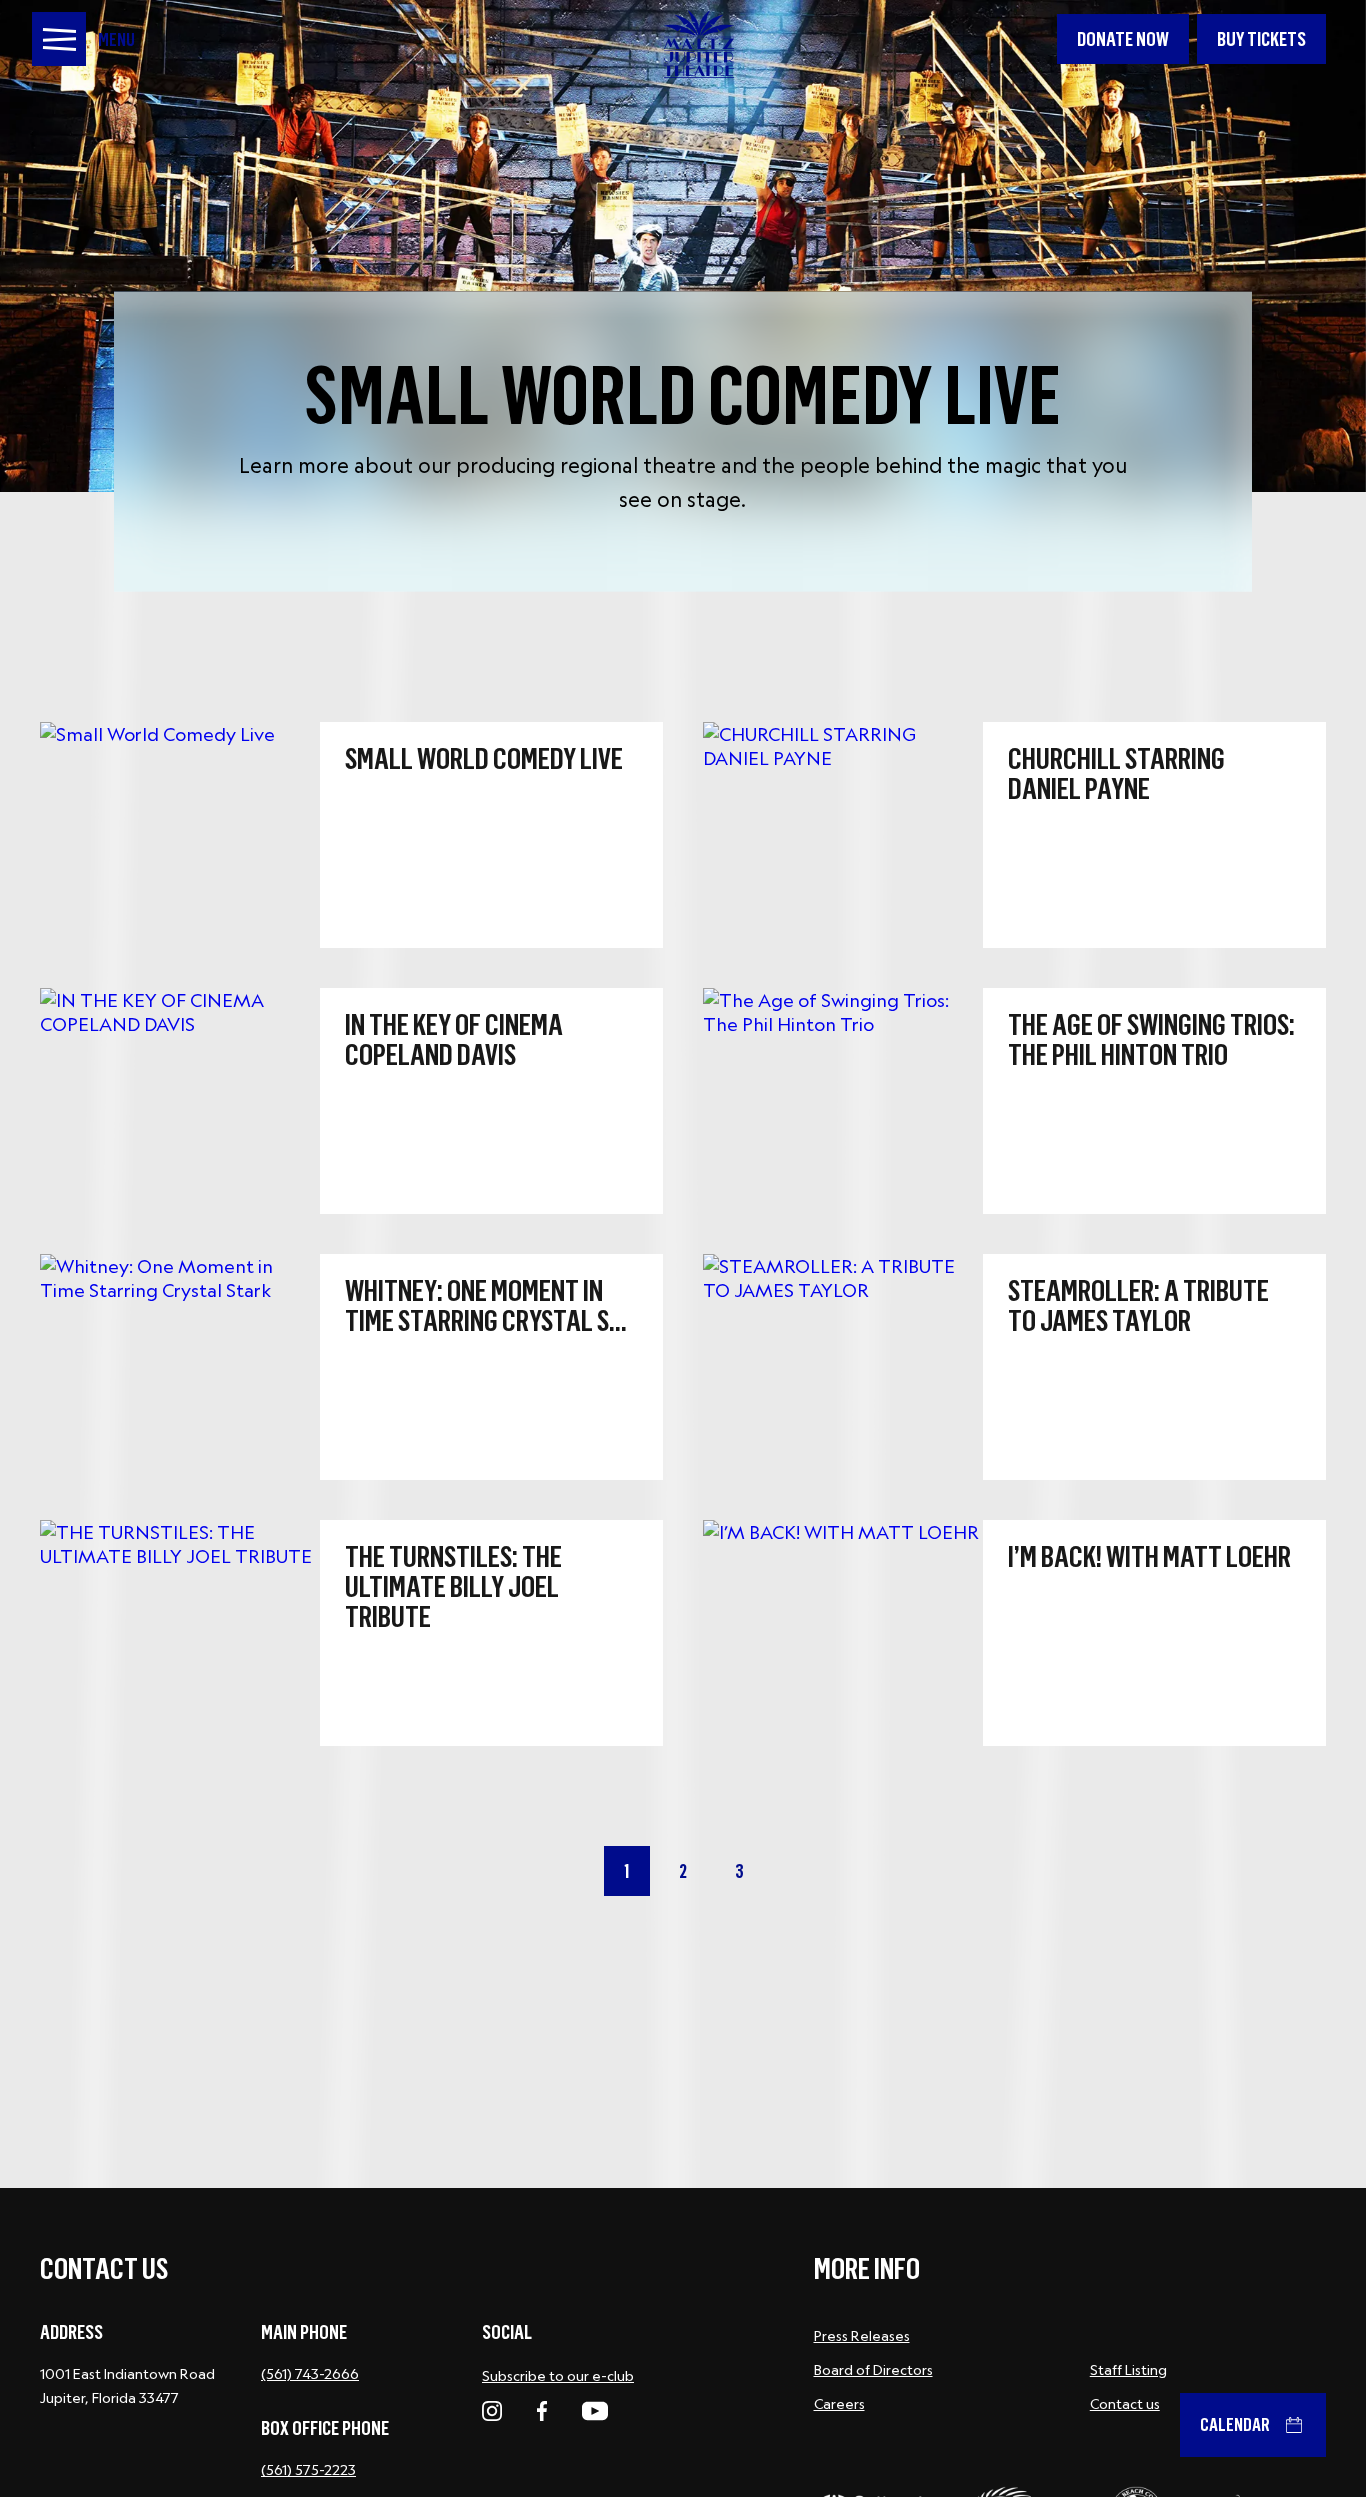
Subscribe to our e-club (558, 2376)
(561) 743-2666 (310, 2374)
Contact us (1125, 2404)
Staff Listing (1128, 2370)
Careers (839, 2404)
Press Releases (862, 2336)
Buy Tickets (1261, 38)
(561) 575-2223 (308, 2470)
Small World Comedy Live (682, 390)
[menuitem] (1123, 39)
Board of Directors (873, 2370)
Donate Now (1123, 38)
